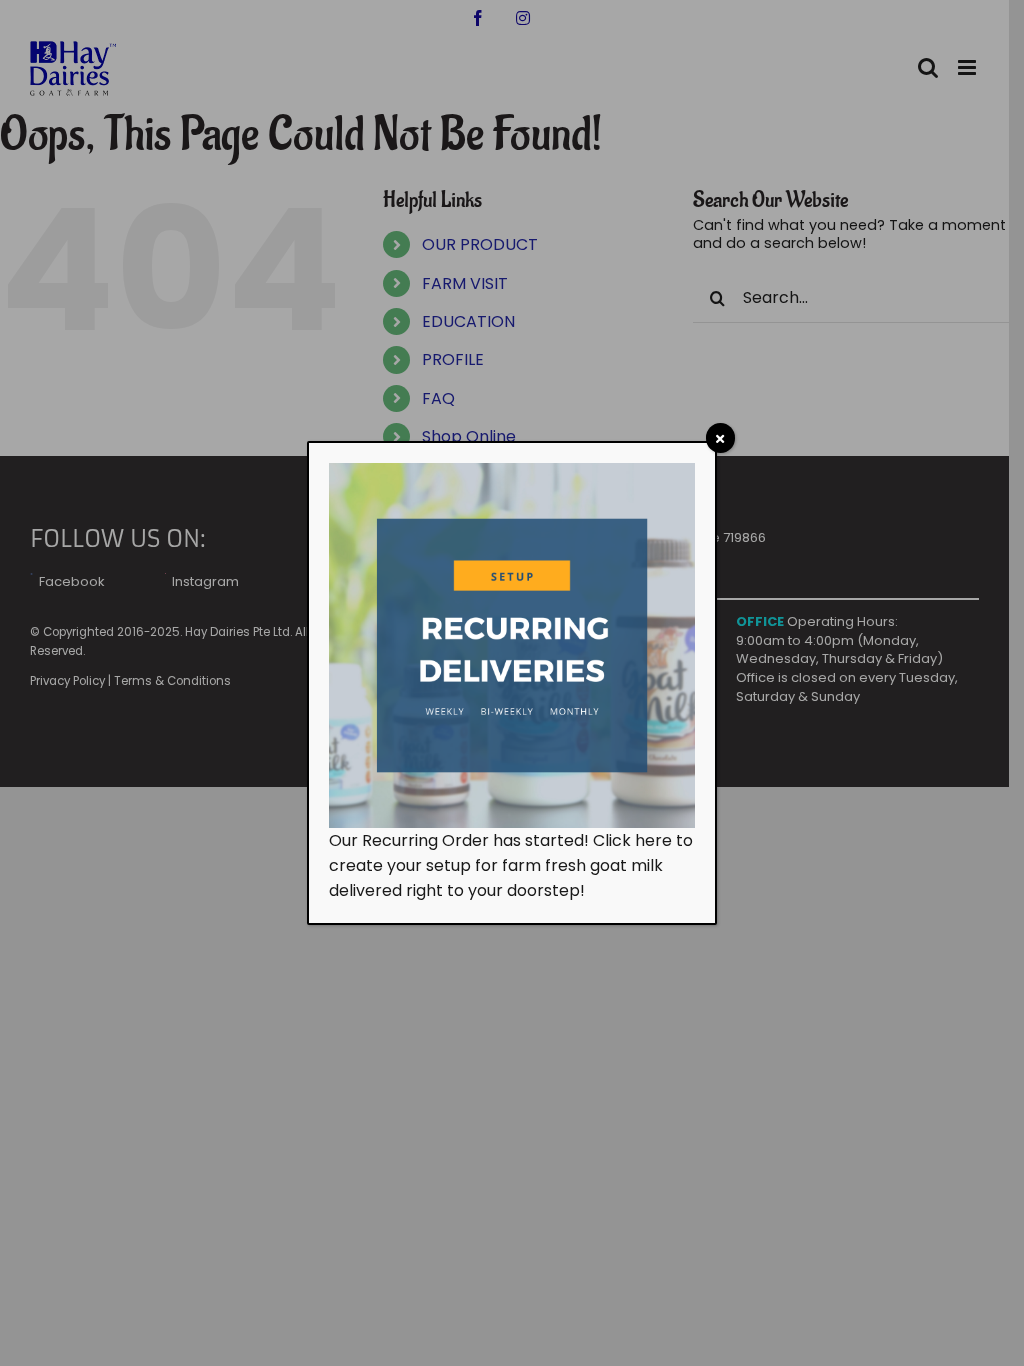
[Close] (720, 438)
